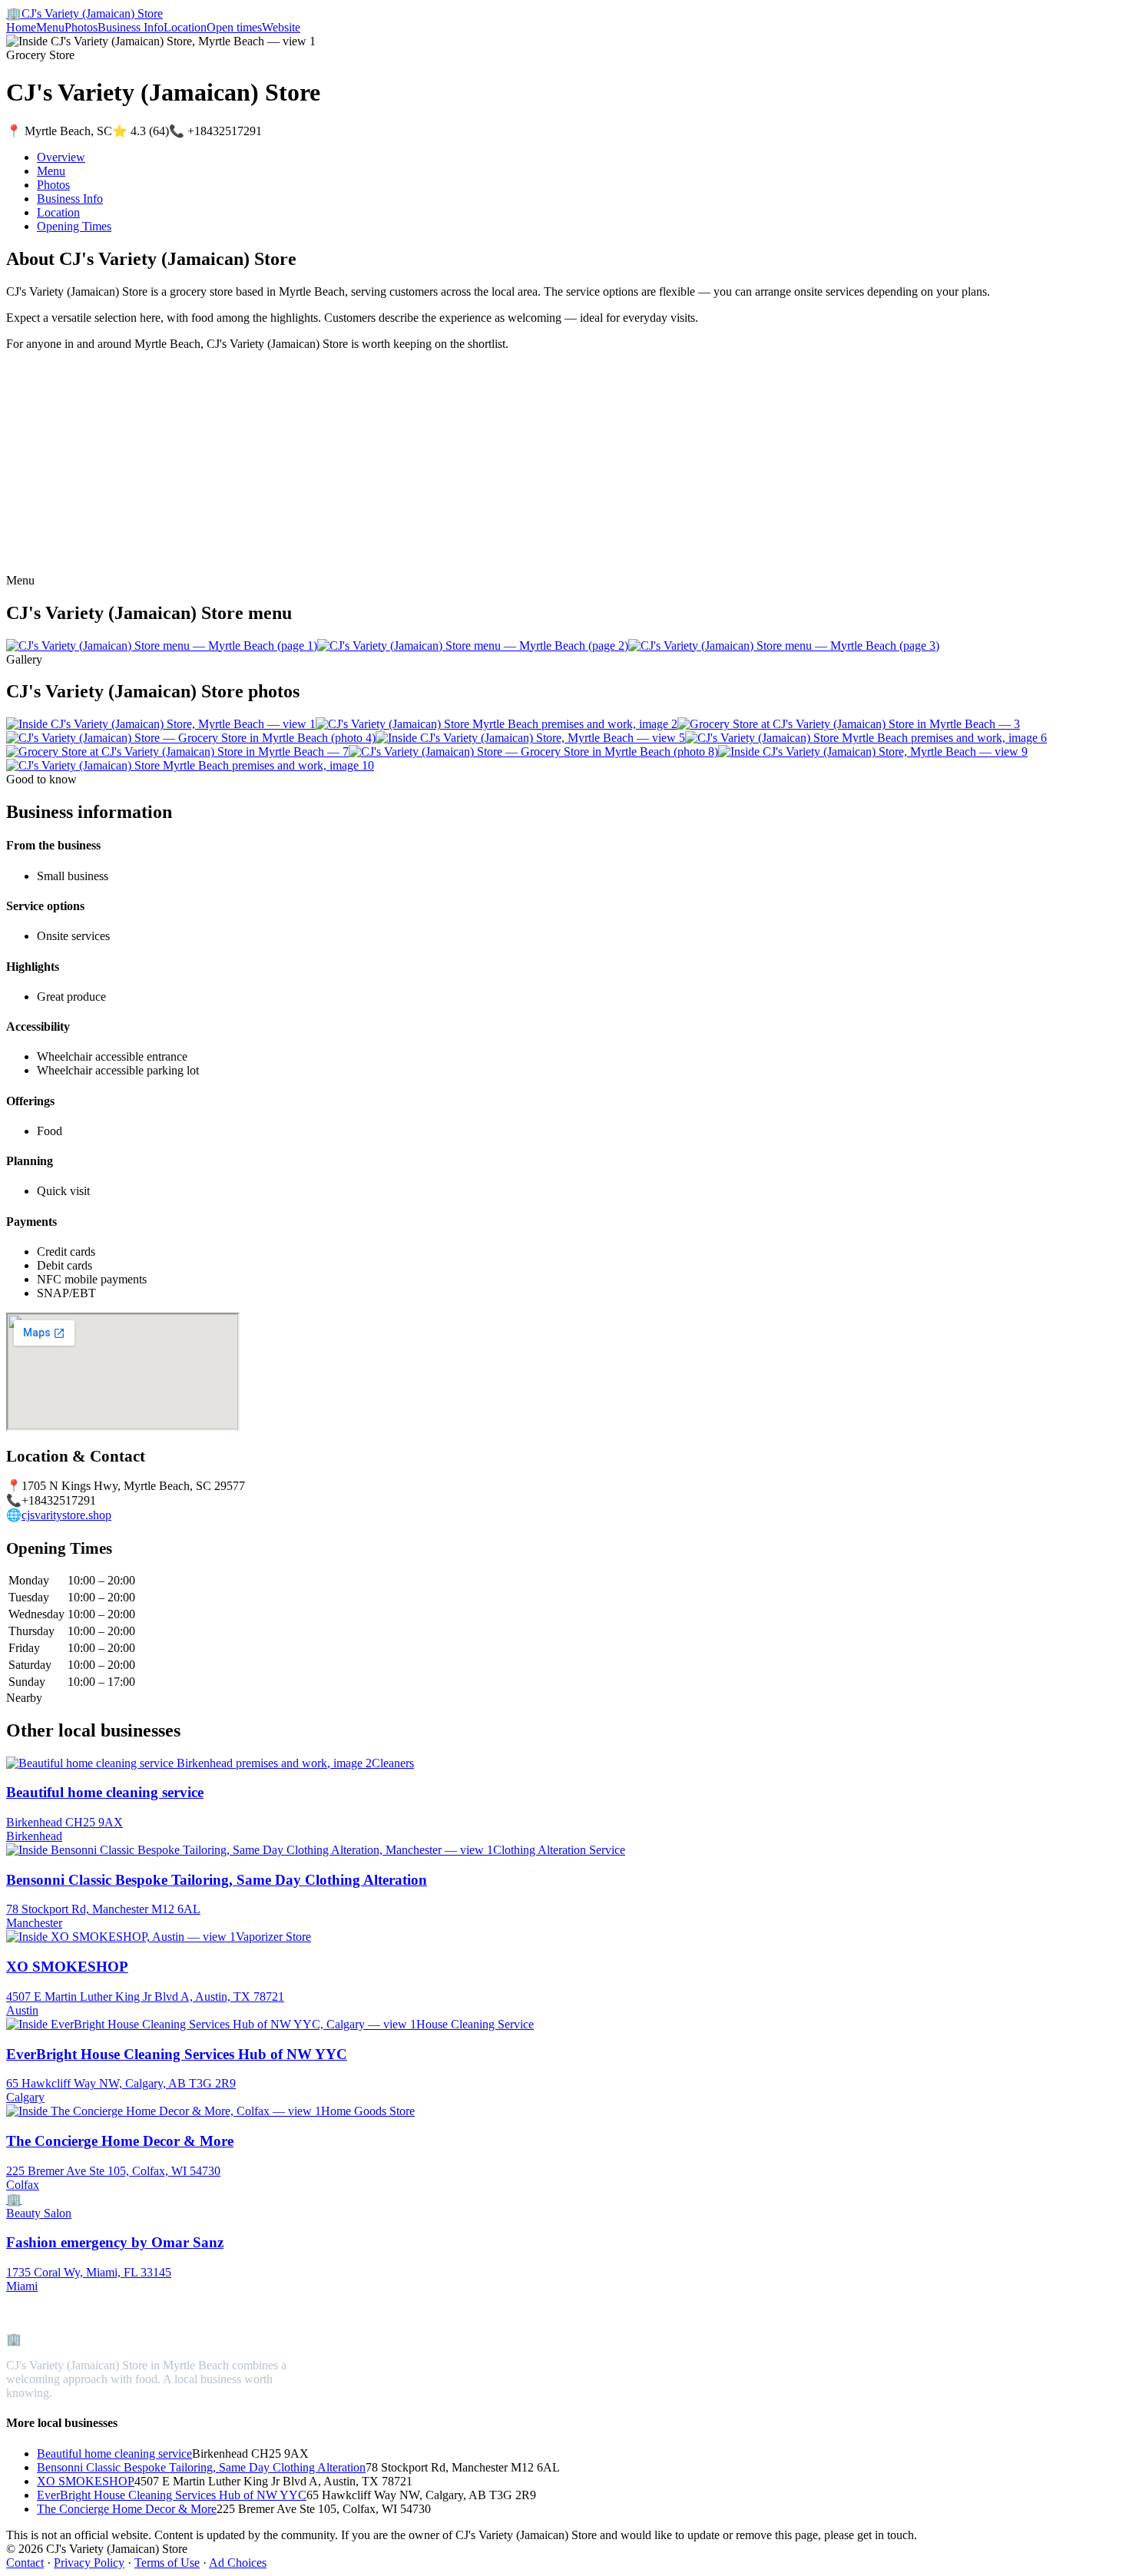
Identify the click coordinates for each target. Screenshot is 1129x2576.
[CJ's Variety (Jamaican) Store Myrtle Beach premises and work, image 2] (497, 724)
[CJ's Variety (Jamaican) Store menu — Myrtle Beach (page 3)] (784, 646)
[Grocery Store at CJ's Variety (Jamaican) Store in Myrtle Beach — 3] (849, 724)
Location (185, 27)
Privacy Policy (89, 2563)
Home (21, 27)
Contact (25, 2563)
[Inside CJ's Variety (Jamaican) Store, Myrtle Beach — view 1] (161, 724)
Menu (50, 27)
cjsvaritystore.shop (66, 1515)
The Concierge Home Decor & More (127, 2509)
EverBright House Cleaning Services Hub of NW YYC (172, 2495)
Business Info (131, 27)
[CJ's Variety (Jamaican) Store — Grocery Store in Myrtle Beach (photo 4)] (191, 738)
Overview (61, 157)
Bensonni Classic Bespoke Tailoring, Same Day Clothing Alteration (201, 2467)
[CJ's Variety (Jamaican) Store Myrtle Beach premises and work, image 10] (190, 765)
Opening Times (74, 226)
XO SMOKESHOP (86, 2481)
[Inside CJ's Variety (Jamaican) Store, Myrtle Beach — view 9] (873, 752)
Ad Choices (238, 2563)
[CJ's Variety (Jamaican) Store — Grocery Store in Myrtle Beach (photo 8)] (533, 752)
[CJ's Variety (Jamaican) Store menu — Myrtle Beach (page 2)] (473, 646)
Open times (234, 27)
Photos (81, 27)
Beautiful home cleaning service (114, 2453)
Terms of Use (167, 2563)
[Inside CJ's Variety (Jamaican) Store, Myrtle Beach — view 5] (530, 738)
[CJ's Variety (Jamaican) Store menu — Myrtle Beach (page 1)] (162, 646)
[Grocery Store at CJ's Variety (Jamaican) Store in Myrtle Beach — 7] (177, 752)
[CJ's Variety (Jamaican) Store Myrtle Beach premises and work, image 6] (866, 738)
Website (281, 27)
